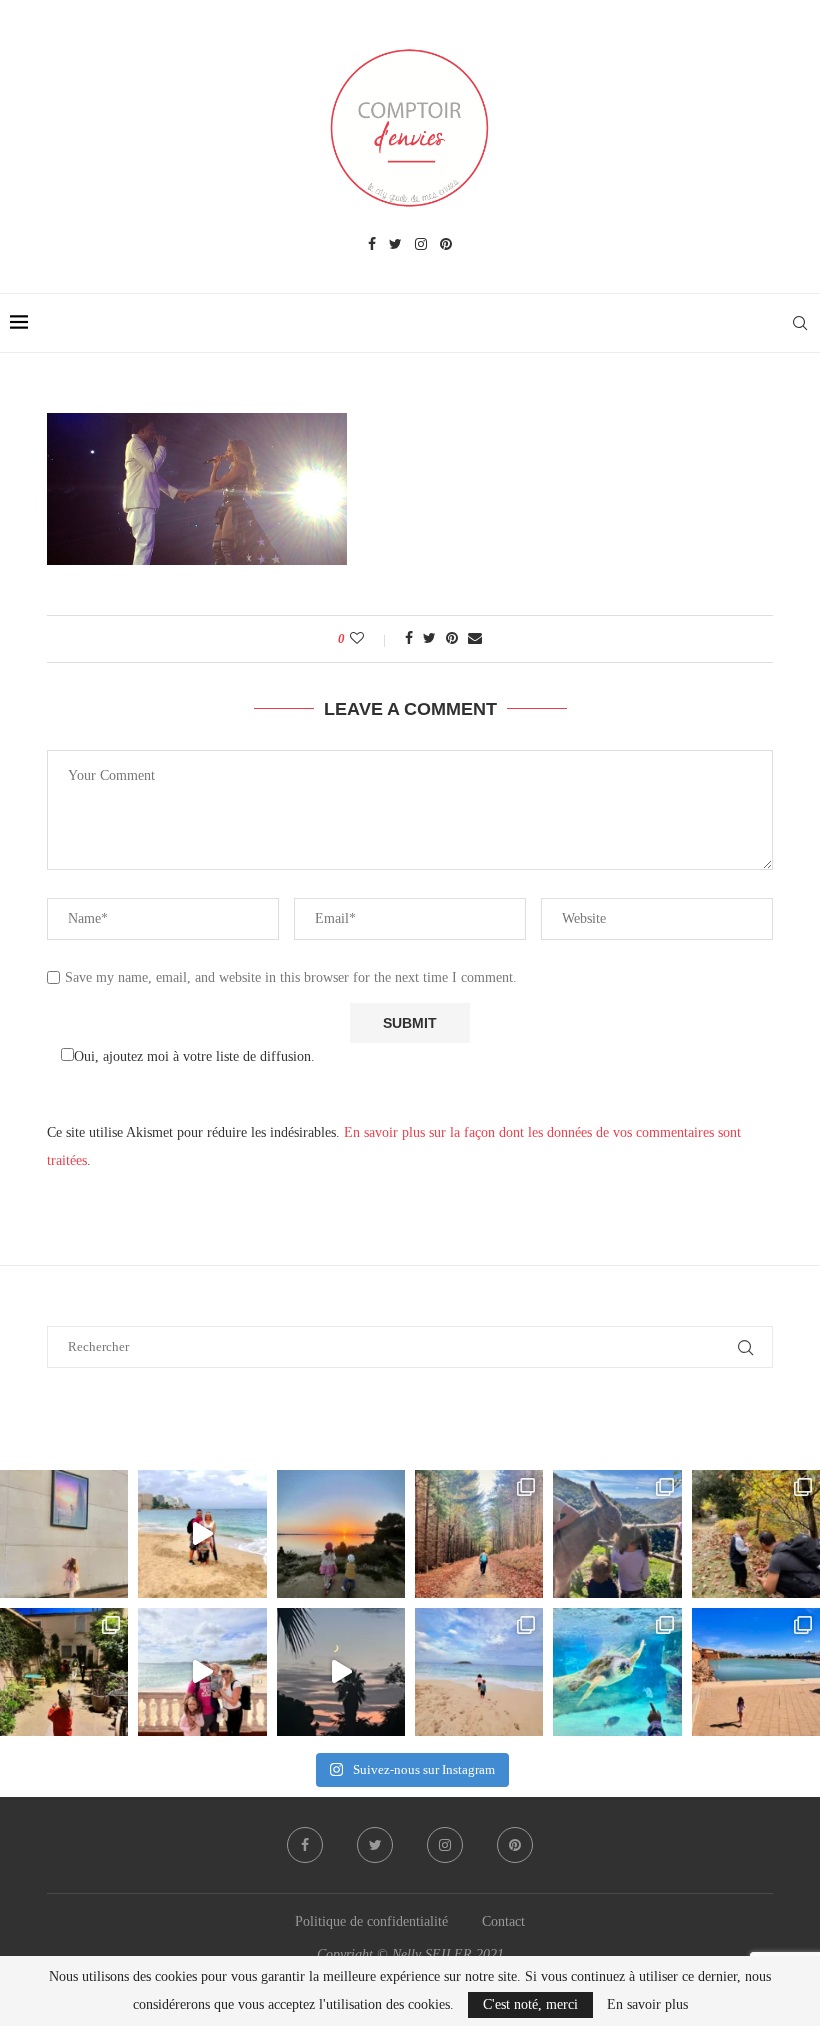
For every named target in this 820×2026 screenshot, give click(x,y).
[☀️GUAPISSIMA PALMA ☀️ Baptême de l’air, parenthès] (756, 1672)
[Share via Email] (475, 639)
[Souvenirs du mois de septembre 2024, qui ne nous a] (341, 1672)
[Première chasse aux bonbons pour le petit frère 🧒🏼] (64, 1672)
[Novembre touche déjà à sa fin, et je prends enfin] (202, 1534)
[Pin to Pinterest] (452, 639)
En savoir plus (647, 2005)
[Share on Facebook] (409, 639)
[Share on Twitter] (429, 639)
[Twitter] (395, 245)
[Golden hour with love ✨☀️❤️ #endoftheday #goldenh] (341, 1534)
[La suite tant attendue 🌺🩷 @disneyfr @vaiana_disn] (64, 1534)
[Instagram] (421, 245)
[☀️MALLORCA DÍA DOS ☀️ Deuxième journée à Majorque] (617, 1672)
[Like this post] (370, 639)
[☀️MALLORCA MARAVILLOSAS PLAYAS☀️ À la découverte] (479, 1672)
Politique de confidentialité (371, 1921)
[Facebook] (372, 245)
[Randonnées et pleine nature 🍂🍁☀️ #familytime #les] (479, 1534)
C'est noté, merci (530, 2004)
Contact (503, 1921)
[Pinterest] (446, 245)
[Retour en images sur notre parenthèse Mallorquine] (202, 1672)
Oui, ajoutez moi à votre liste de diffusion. (194, 1056)
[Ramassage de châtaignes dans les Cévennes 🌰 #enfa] (756, 1534)
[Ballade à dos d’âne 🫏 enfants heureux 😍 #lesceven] (617, 1534)
